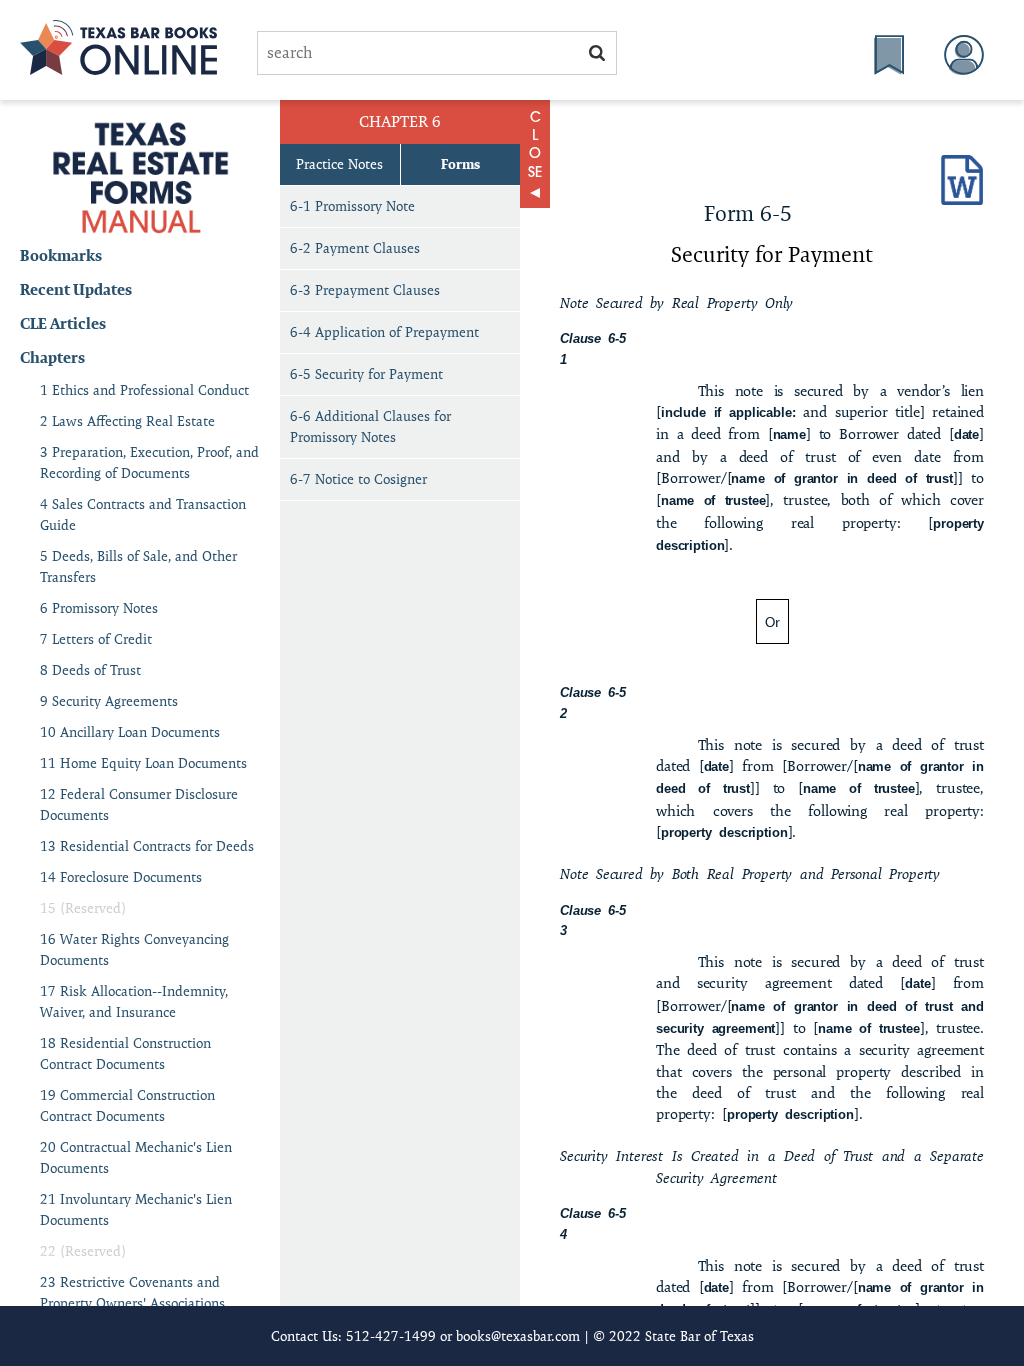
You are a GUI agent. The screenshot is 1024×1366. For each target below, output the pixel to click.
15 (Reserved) (83, 908)
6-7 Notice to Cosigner (358, 479)
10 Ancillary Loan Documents (130, 732)
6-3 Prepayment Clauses (365, 290)
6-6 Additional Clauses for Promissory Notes (370, 426)
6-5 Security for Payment (366, 374)
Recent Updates (76, 289)
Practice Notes (339, 164)
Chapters (52, 357)
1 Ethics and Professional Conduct (144, 390)
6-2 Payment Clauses (355, 248)
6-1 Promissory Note (354, 206)
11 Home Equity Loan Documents (143, 763)
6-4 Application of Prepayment (384, 332)
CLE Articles (63, 323)
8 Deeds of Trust (90, 670)
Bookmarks (61, 255)
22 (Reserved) (83, 1251)
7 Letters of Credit (96, 639)
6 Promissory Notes (99, 608)
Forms (460, 164)
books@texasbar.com (518, 1336)
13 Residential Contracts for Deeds (147, 846)
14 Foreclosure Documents (121, 877)
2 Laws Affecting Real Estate (127, 421)
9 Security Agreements (109, 701)
